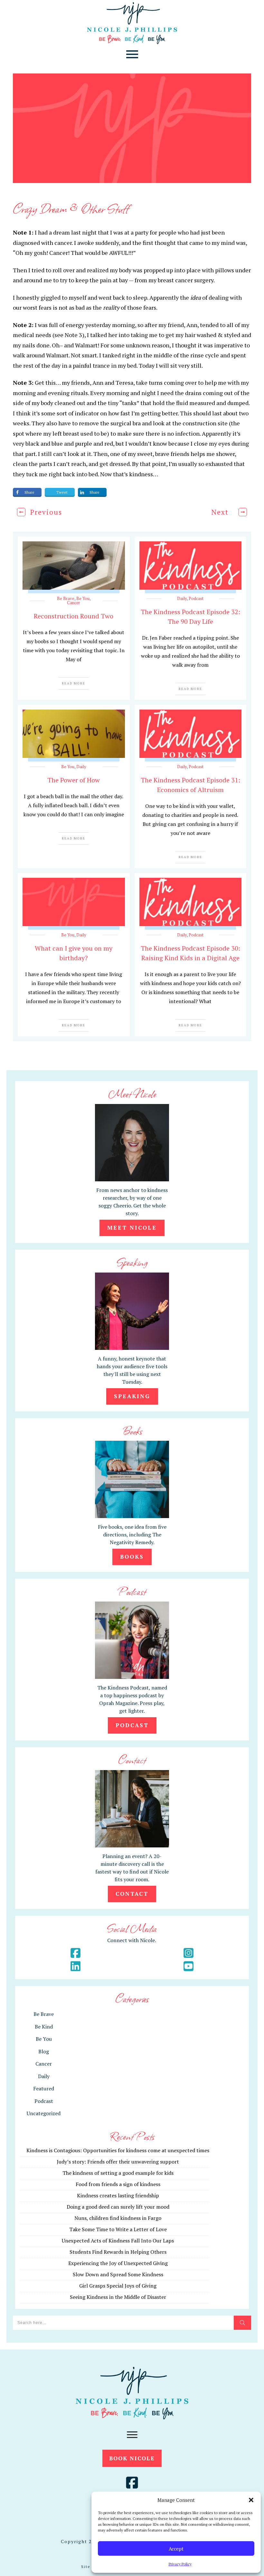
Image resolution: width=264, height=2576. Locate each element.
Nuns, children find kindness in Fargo (118, 2218)
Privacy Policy (180, 2564)
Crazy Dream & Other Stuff (71, 208)
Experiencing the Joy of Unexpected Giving (118, 2263)
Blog (44, 2051)
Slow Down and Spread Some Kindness (118, 2274)
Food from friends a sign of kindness (118, 2184)
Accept (176, 2549)
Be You (83, 598)
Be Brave (66, 598)
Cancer (74, 603)
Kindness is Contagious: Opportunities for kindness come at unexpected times (118, 2150)
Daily (182, 598)
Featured (44, 2088)
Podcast (196, 598)
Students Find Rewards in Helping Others (118, 2252)
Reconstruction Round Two (74, 616)
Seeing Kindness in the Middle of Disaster (118, 2297)
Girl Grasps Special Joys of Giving (118, 2286)
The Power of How (74, 780)
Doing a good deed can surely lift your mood (118, 2207)
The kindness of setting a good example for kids (118, 2173)
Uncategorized (44, 2113)
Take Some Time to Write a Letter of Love (118, 2229)
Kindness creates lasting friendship (118, 2195)
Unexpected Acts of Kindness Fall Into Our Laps (118, 2241)
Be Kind (44, 2027)
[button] (251, 2500)
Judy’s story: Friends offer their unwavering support (118, 2162)
